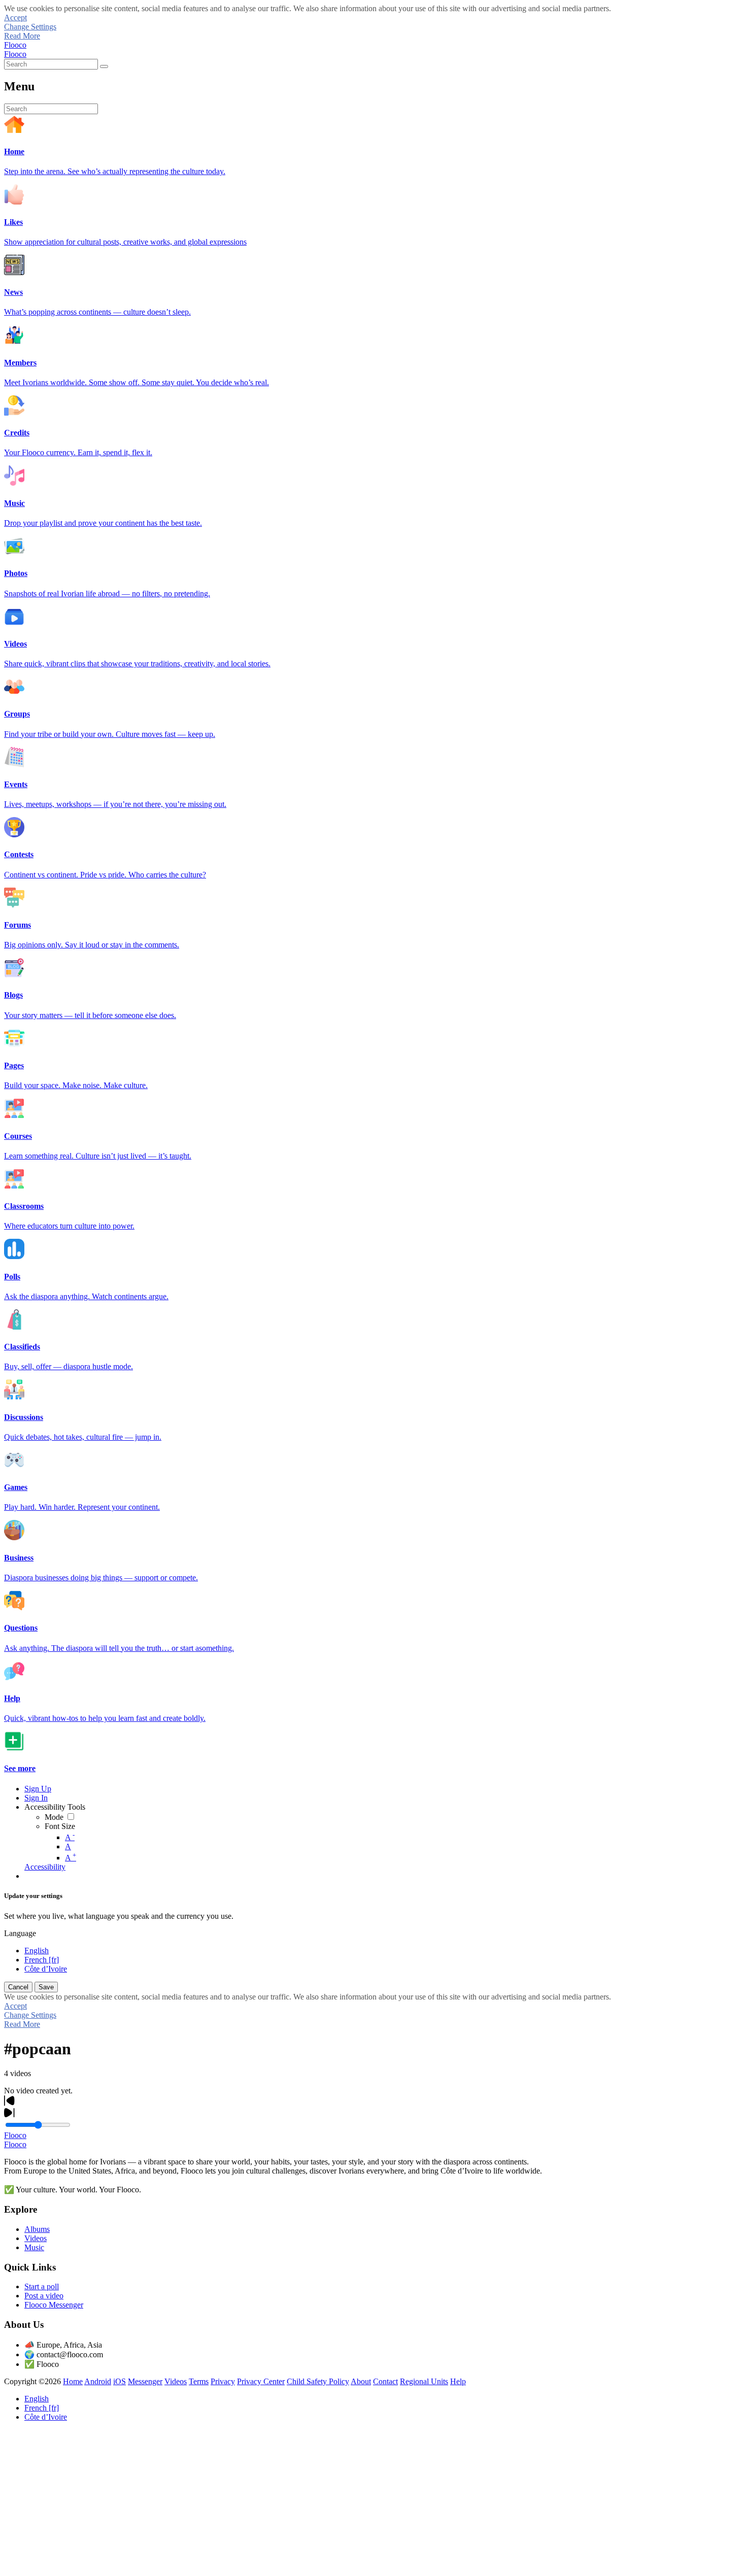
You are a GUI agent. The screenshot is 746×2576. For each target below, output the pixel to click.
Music (34, 2247)
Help (458, 2381)
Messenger (145, 2381)
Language (20, 1933)
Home (73, 2381)
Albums (37, 2229)
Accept (15, 18)
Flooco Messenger (54, 2305)
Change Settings (30, 27)
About (361, 2381)
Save (46, 1987)
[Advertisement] (309, 2501)
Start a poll (42, 2286)
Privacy (223, 2381)
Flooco (15, 45)
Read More (22, 36)
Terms (199, 2381)
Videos (36, 2238)
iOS (120, 2381)
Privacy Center (261, 2381)
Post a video (44, 2296)
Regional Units (424, 2381)
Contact (385, 2381)
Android (98, 2381)
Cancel (18, 1987)
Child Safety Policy (318, 2381)
